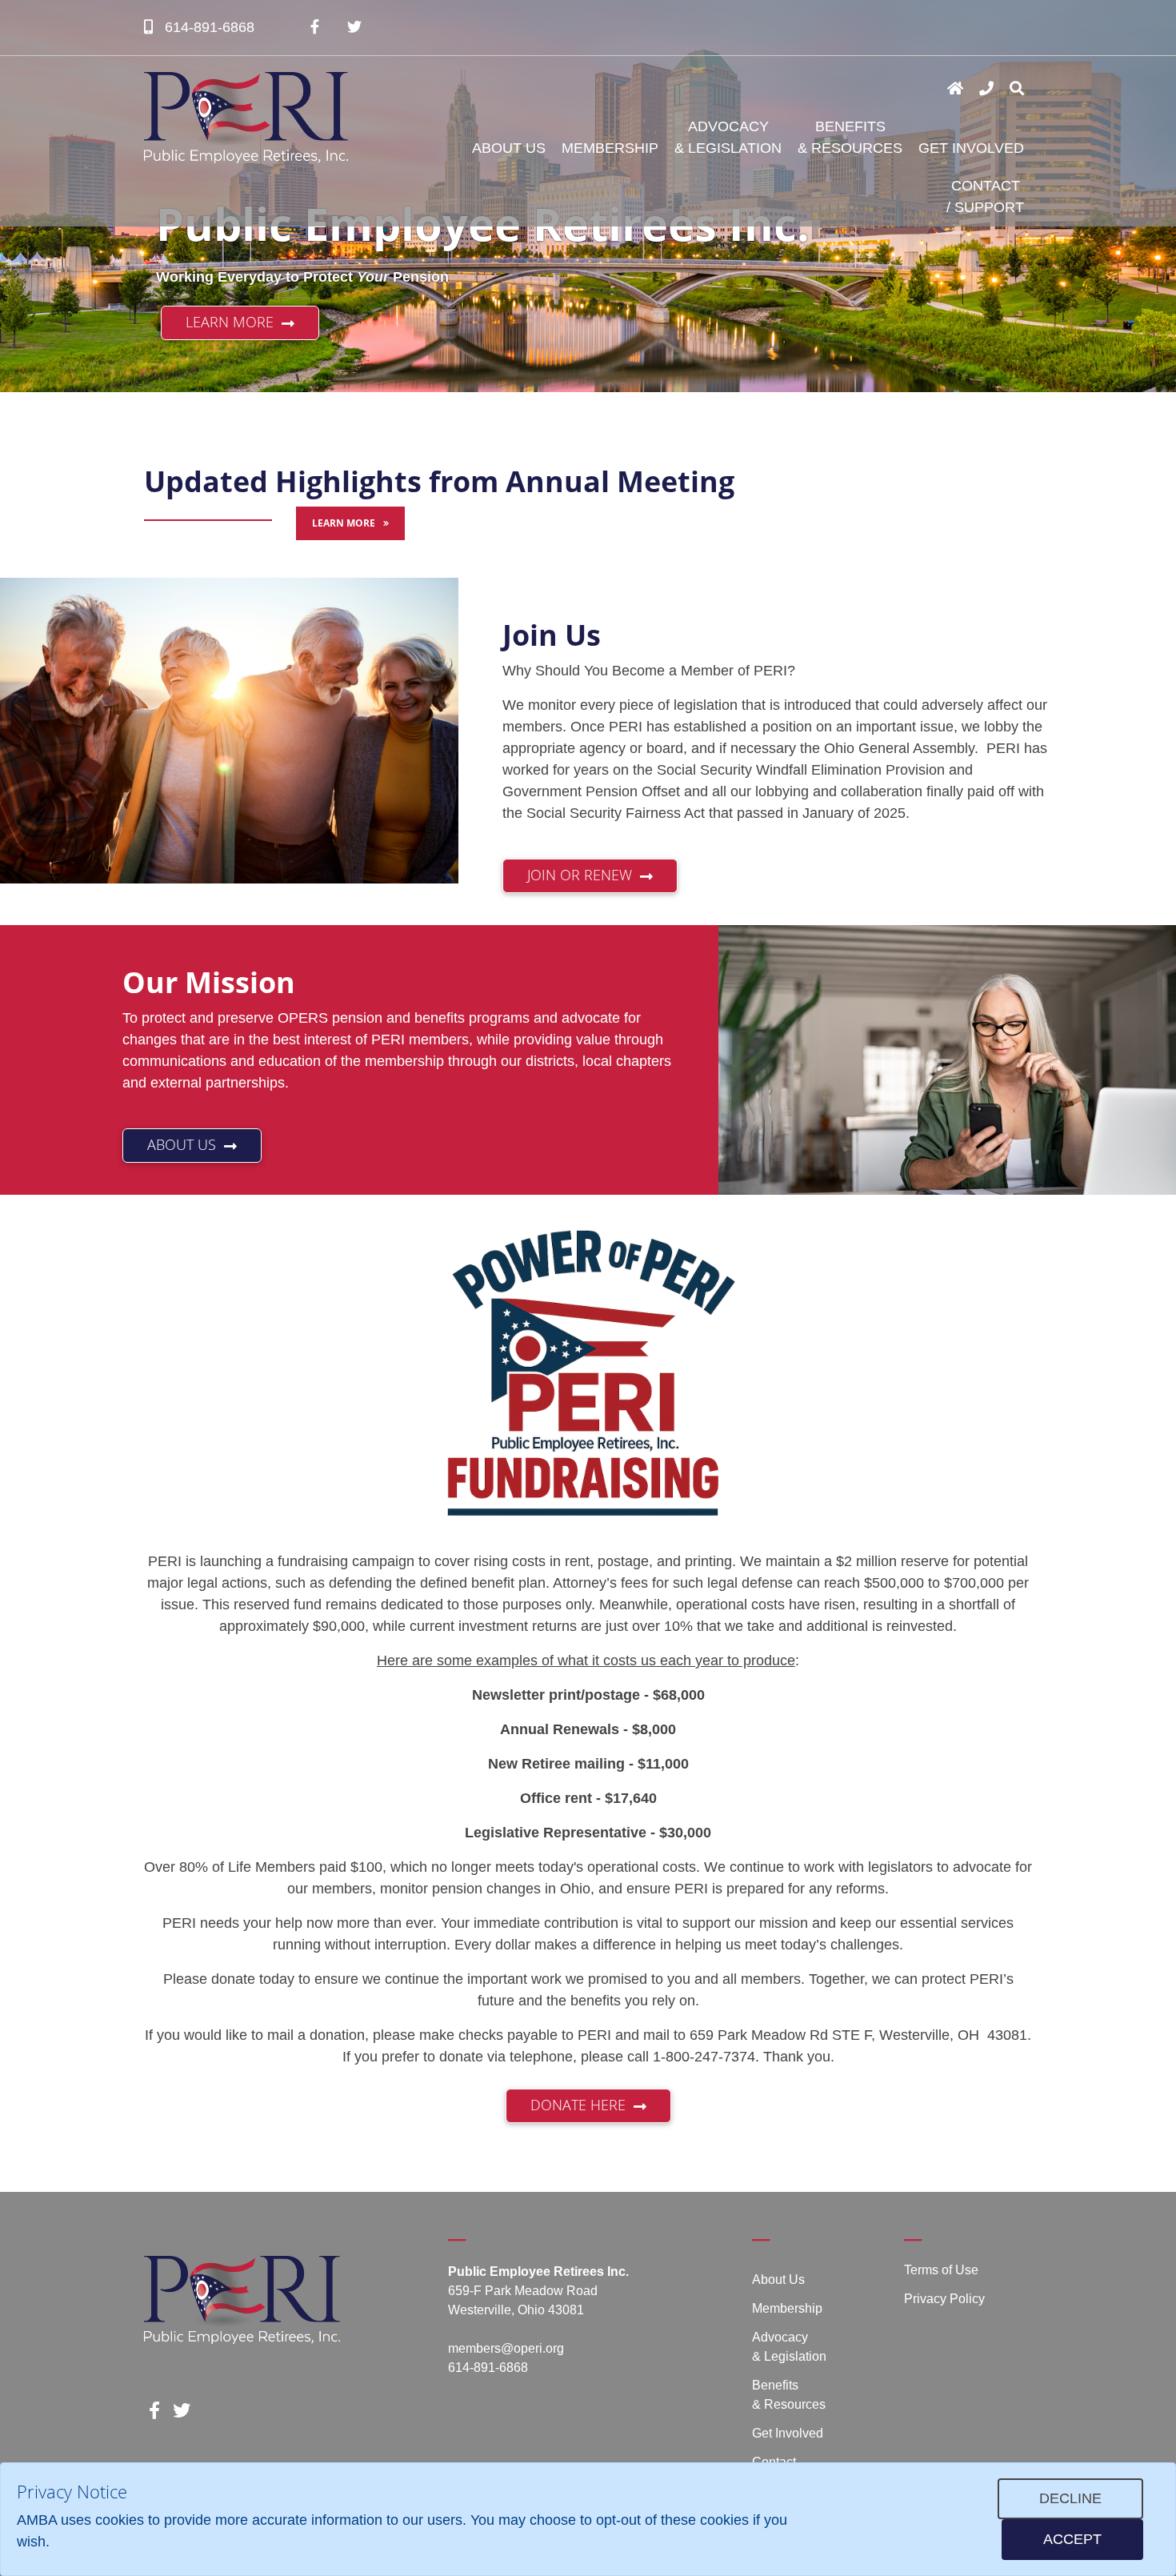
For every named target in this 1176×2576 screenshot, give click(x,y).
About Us (509, 148)
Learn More (230, 322)
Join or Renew (580, 875)
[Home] (955, 89)
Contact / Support (985, 196)
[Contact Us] (986, 89)
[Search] (1017, 89)
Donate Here (578, 2105)
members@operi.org (506, 2348)
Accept (1072, 2539)
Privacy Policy (944, 2299)
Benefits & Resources (850, 137)
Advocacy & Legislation (728, 137)
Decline (1070, 2498)
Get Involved (971, 148)
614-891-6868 (208, 27)
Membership (610, 148)
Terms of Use (941, 2270)
